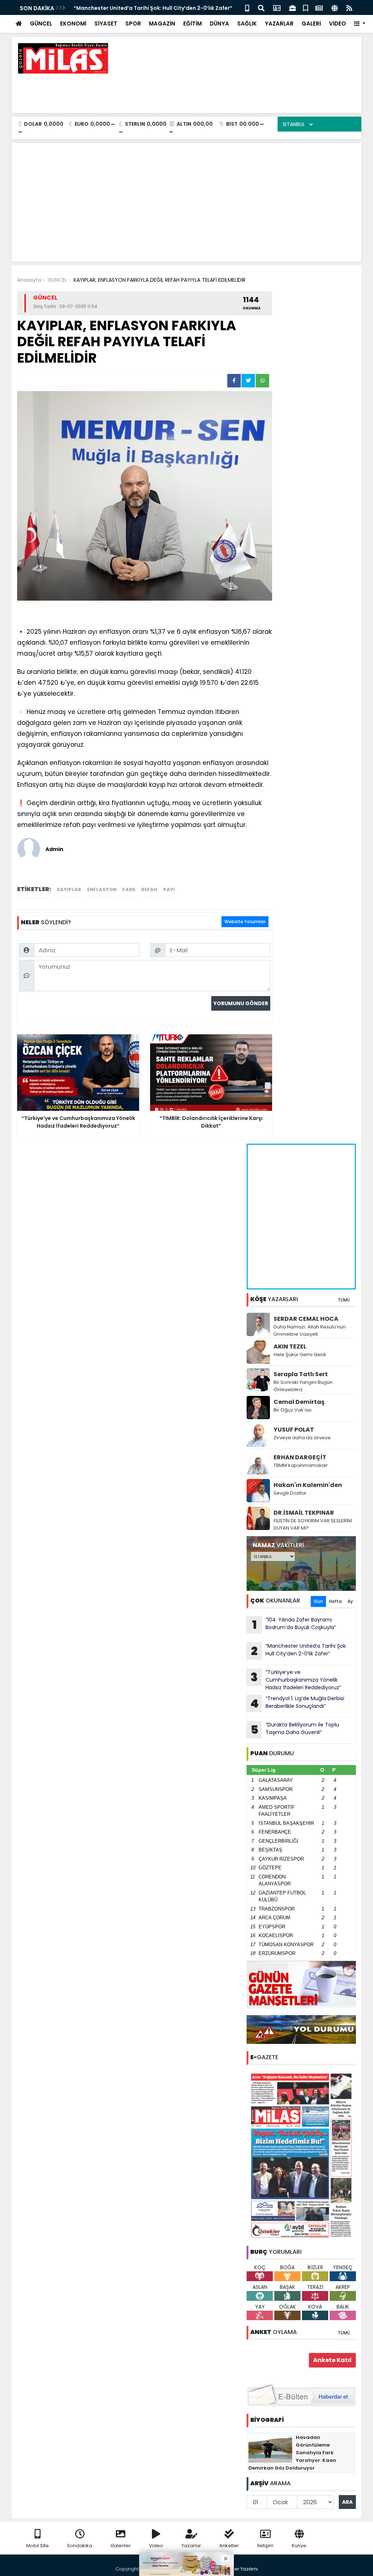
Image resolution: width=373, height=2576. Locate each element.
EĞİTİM (193, 24)
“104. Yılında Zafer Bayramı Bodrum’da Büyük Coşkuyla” (294, 1624)
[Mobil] (247, 7)
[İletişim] (277, 7)
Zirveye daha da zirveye (302, 1438)
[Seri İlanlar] (306, 7)
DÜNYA (219, 24)
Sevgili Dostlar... (292, 1493)
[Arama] (261, 7)
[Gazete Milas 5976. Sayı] (301, 2155)
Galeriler (121, 2546)
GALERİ (311, 24)
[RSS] (349, 7)
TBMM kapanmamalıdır (301, 1465)
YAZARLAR (279, 24)
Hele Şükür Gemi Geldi (300, 1355)
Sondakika (80, 2546)
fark (129, 889)
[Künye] (335, 7)
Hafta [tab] (335, 1601)
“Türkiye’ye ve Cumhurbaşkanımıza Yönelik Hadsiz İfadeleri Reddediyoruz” (296, 1680)
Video (156, 2546)
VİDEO (337, 24)
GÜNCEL (41, 24)
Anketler (229, 2546)
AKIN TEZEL (290, 1346)
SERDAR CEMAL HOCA (306, 1319)
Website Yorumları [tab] (245, 922)
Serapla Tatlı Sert (301, 1374)
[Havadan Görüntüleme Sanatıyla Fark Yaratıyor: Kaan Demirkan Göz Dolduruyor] (270, 2448)
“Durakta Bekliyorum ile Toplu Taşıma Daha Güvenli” (295, 1729)
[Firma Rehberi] (292, 7)
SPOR (133, 24)
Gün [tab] (318, 1601)
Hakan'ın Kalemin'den (308, 1485)
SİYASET (106, 24)
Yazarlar (191, 2546)
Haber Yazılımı (241, 2569)
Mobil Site (38, 2546)
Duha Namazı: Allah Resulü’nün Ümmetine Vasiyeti (310, 1330)
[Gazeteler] (319, 7)
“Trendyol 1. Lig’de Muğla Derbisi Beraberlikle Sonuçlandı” (297, 1703)
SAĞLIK (247, 24)
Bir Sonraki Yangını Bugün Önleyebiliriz (303, 1386)
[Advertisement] (223, 91)
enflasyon (102, 889)
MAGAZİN (162, 24)
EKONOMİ (73, 24)
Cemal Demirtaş (299, 1402)
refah (149, 889)
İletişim (265, 2546)
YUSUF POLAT (294, 1430)
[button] (360, 24)
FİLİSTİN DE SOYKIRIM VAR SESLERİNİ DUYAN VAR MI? (313, 1524)
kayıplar (69, 889)
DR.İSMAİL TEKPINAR (304, 1513)
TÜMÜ (344, 1300)
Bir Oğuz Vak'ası (292, 1410)
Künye (299, 2546)
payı (169, 889)
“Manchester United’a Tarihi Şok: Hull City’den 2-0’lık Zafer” (153, 8)
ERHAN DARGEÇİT (300, 1457)
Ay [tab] (350, 1601)
